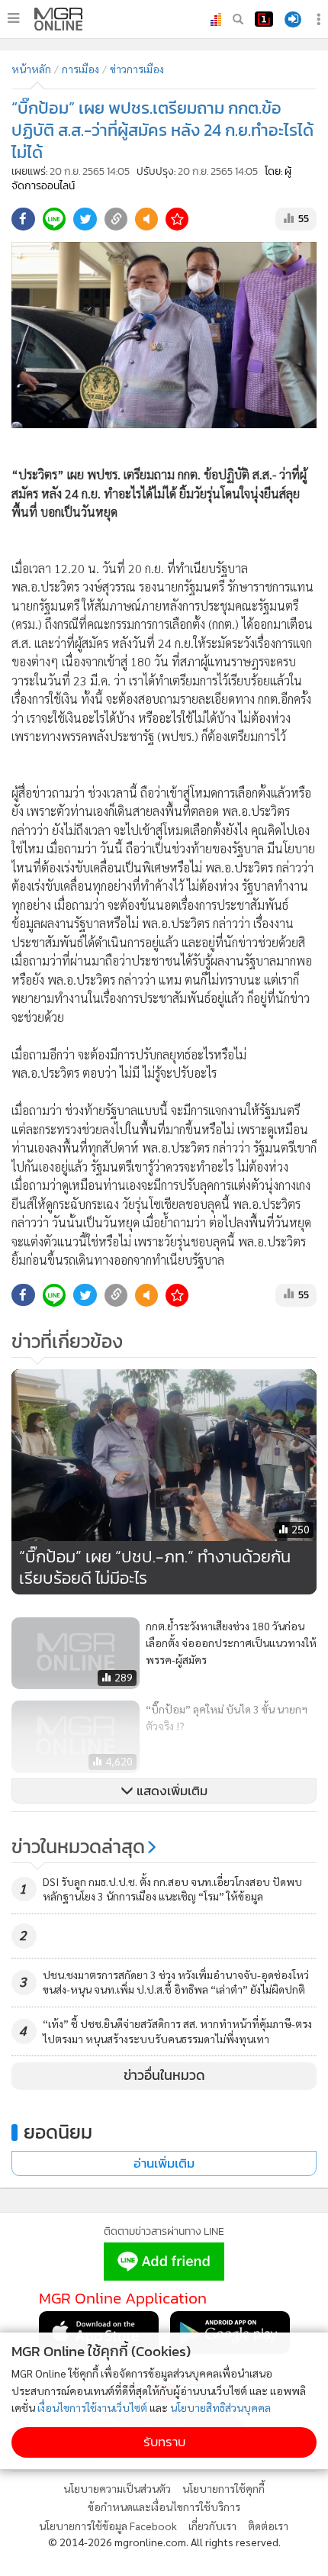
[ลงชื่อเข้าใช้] (293, 19)
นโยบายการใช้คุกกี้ (223, 2488)
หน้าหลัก (31, 69)
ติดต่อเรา (268, 2526)
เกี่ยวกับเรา (212, 2526)
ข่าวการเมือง (137, 69)
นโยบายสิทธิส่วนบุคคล (220, 2407)
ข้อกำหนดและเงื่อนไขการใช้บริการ (164, 2507)
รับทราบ (164, 2442)
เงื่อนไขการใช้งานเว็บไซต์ (92, 2407)
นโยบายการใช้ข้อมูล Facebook (108, 2526)
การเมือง (80, 69)
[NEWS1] (264, 19)
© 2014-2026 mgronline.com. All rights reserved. (164, 2542)
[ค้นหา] (238, 19)
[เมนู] (13, 18)
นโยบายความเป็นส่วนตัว (117, 2488)
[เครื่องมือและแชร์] (320, 19)
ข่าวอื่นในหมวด (164, 2075)
